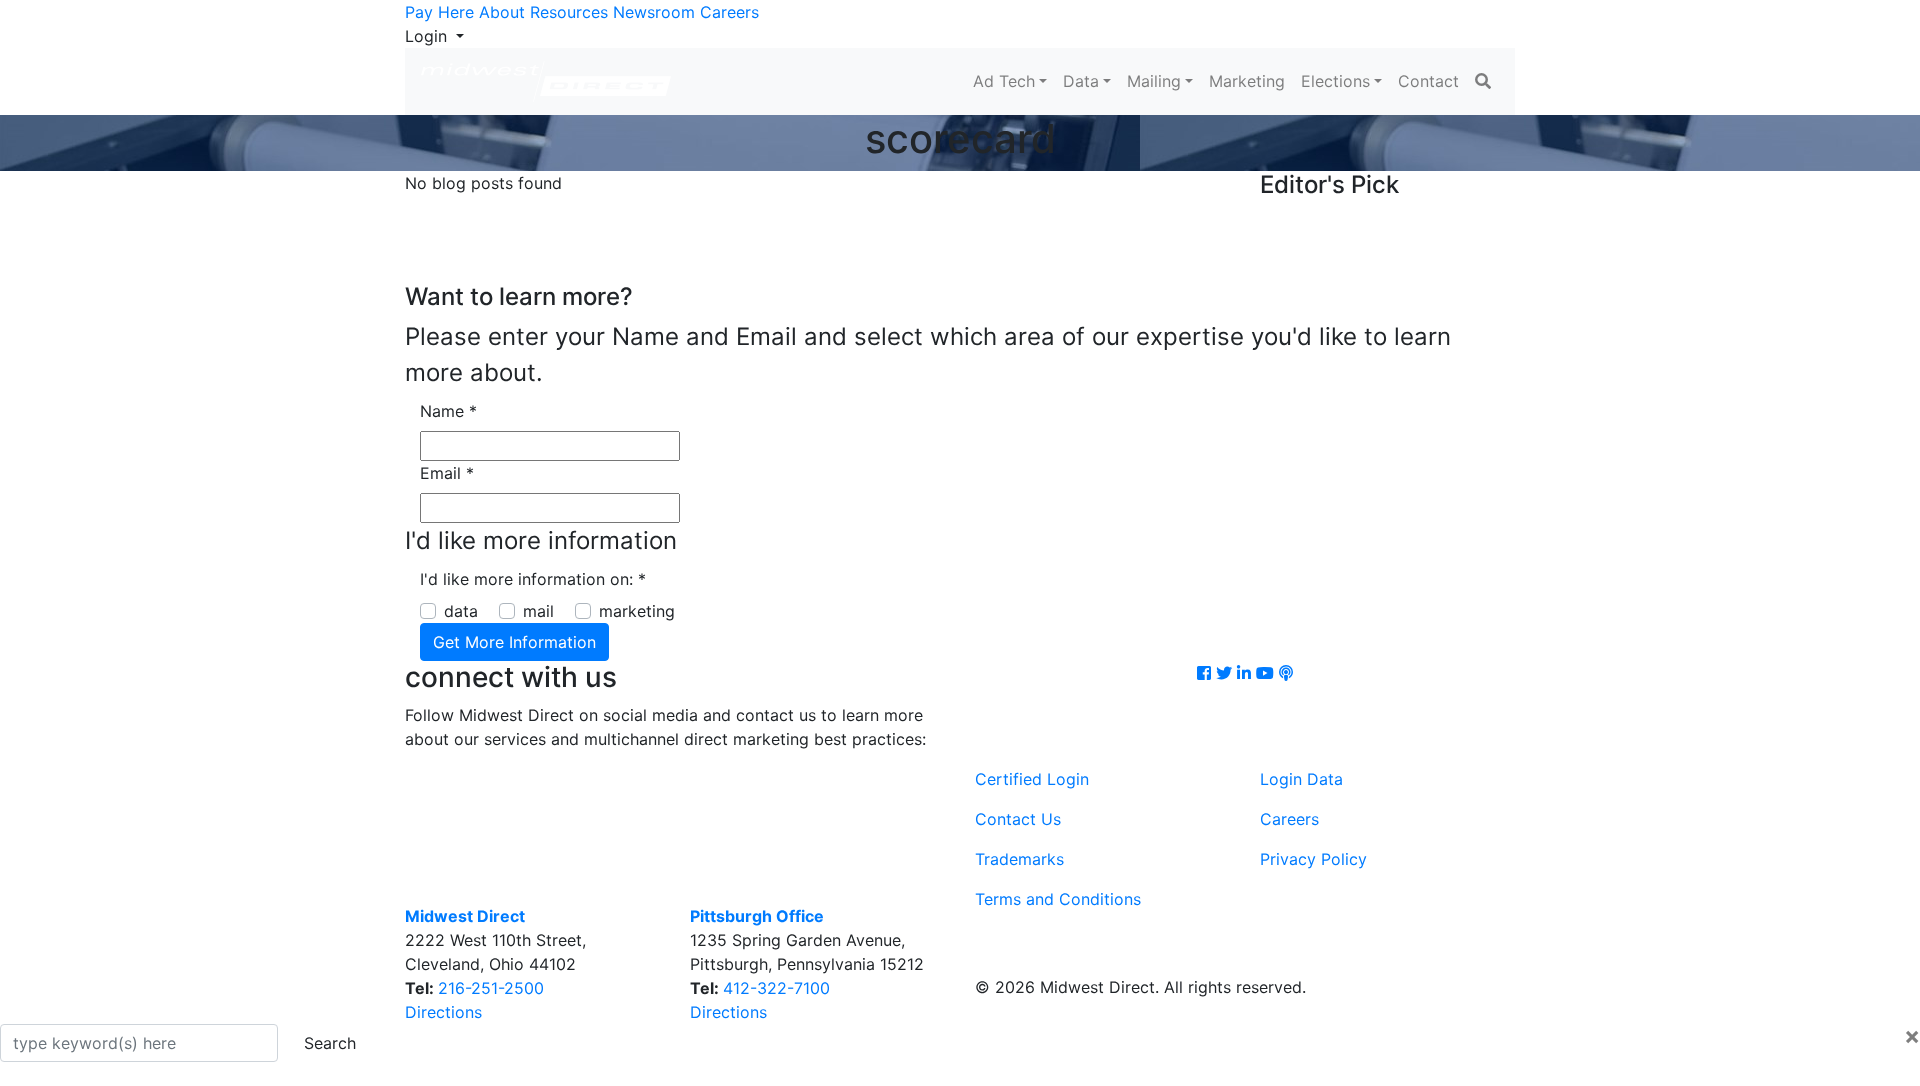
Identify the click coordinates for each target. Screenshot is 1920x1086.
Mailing (1154, 81)
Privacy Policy (1313, 859)
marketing (637, 611)
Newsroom (654, 12)
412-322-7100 (776, 988)
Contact (1428, 81)
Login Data (1301, 779)
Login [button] (428, 36)
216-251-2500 (491, 988)
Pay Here (439, 12)
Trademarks (1019, 859)
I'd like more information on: (533, 579)
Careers (729, 12)
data (461, 611)
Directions (443, 1012)
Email (447, 473)
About (502, 12)
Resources (569, 12)
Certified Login (1032, 779)
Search (330, 1043)
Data (1081, 81)
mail (538, 611)
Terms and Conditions (1058, 899)
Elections (1335, 81)
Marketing (1247, 81)
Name (448, 411)
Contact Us (1018, 819)
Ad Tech (1004, 81)
